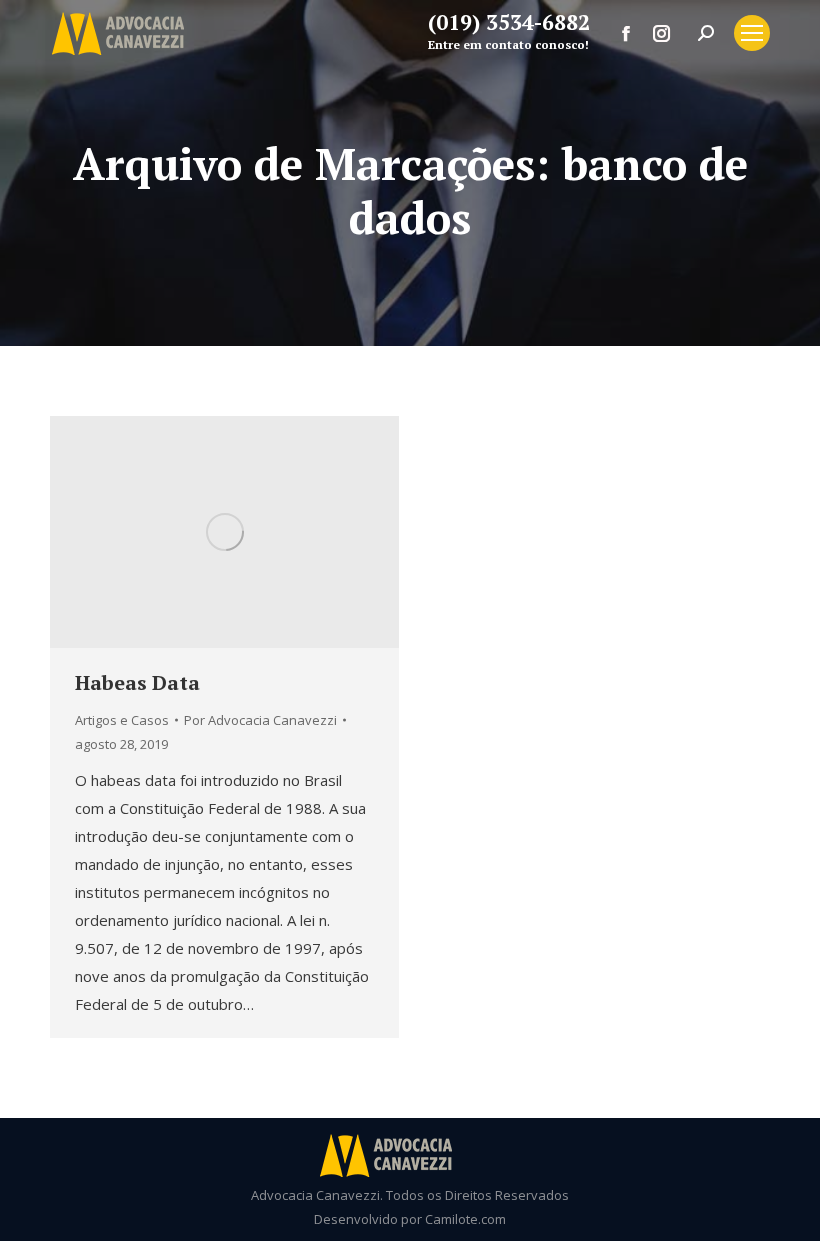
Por (260, 720)
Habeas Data (137, 682)
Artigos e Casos (122, 720)
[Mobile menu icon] (752, 33)
